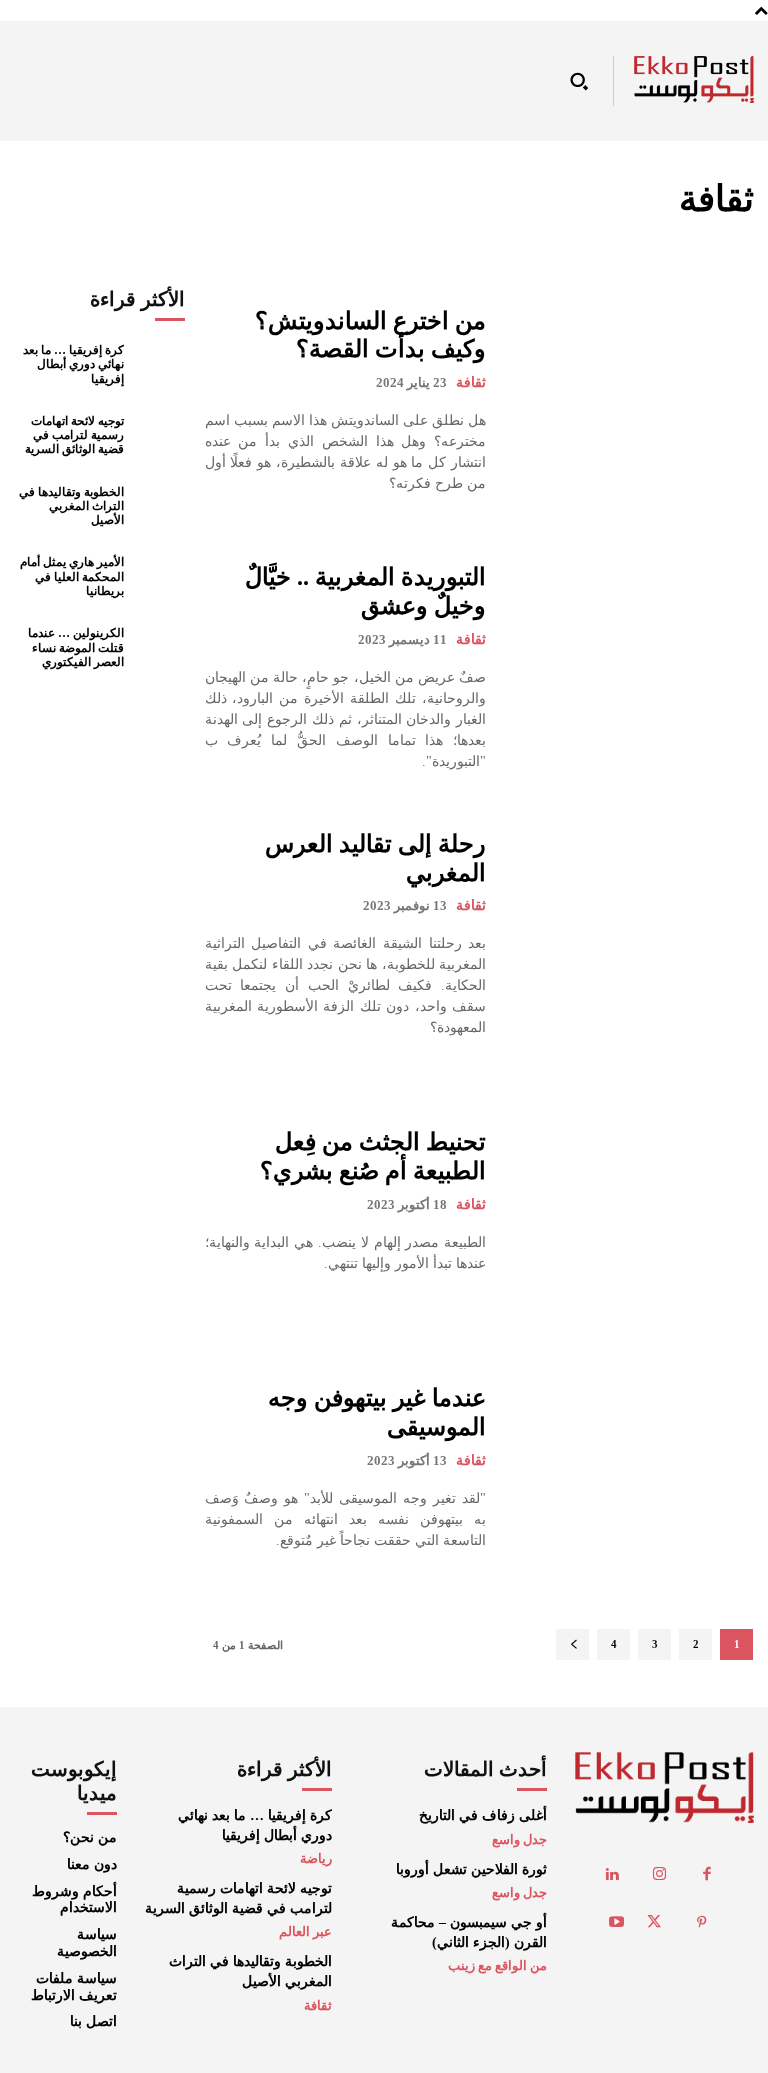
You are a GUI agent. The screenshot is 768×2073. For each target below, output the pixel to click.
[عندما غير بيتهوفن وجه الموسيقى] (629, 1467)
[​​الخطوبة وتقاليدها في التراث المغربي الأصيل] (159, 506)
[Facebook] (707, 1875)
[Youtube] (617, 1923)
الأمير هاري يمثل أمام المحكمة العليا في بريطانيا (72, 576)
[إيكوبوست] (694, 79)
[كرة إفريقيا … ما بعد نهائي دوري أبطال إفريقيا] (159, 364)
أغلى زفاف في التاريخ (483, 1815)
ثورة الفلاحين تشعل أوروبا (471, 1869)
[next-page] (572, 1644)
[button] (579, 81)
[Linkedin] (612, 1875)
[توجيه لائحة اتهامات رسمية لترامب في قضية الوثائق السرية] (159, 435)
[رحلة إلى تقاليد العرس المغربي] (629, 934)
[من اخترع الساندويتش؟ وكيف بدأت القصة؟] (629, 400)
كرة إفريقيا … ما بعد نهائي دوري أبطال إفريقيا (73, 364)
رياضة (316, 1858)
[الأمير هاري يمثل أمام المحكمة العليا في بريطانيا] (159, 577)
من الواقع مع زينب (497, 1965)
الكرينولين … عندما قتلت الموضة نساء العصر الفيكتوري (76, 647)
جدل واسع (519, 1839)
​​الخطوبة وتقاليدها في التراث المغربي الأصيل (71, 506)
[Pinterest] (702, 1923)
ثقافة (471, 382)
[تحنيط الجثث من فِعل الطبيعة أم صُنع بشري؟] (629, 1200)
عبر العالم (305, 1931)
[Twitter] (655, 1923)
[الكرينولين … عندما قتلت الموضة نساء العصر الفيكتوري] (159, 647)
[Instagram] (660, 1875)
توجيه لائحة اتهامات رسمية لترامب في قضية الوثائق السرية (74, 435)
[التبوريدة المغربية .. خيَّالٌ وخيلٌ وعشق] (629, 667)
